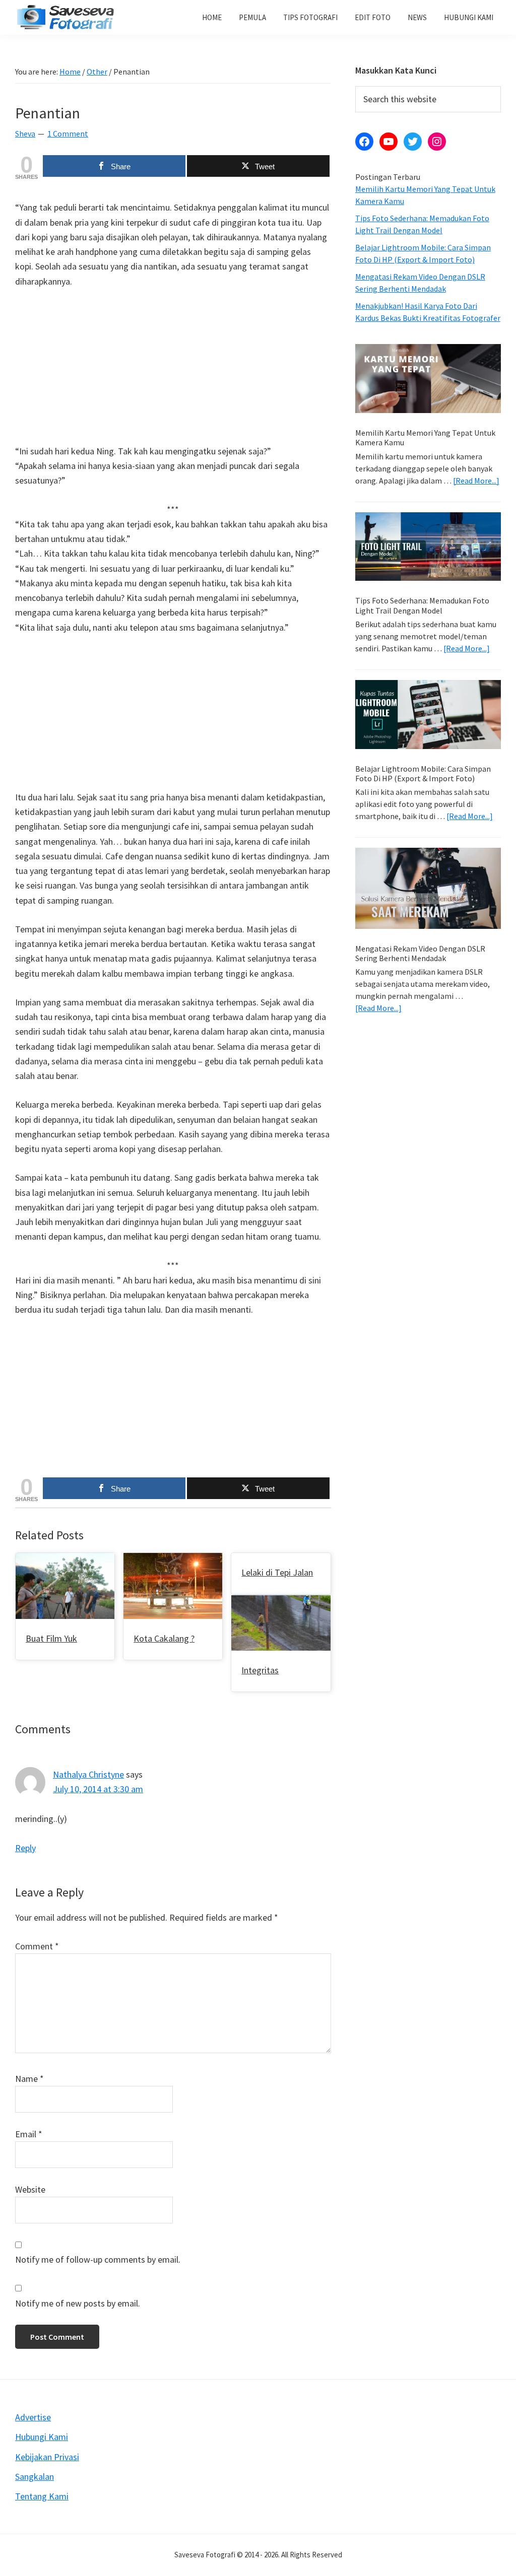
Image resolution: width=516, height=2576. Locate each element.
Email (29, 2134)
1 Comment (68, 133)
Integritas (260, 1670)
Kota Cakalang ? (164, 1638)
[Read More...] (476, 481)
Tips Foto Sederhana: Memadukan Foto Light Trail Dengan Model (422, 605)
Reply (25, 1848)
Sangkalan (35, 2477)
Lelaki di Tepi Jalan (277, 1572)
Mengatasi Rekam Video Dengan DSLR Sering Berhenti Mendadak (420, 953)
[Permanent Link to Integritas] (281, 1603)
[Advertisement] (173, 373)
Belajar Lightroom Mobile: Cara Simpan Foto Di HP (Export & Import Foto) (423, 773)
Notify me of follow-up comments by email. (98, 2259)
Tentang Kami (42, 2496)
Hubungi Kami (42, 2437)
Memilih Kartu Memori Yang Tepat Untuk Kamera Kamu (425, 437)
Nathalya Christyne (88, 1774)
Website (30, 2189)
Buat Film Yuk (51, 1638)
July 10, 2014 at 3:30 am (98, 1789)
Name (29, 2079)
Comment (37, 1946)
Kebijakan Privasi (47, 2457)
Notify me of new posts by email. (78, 2303)
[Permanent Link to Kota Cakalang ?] (173, 1560)
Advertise (33, 2417)
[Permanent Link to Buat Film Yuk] (65, 1560)
